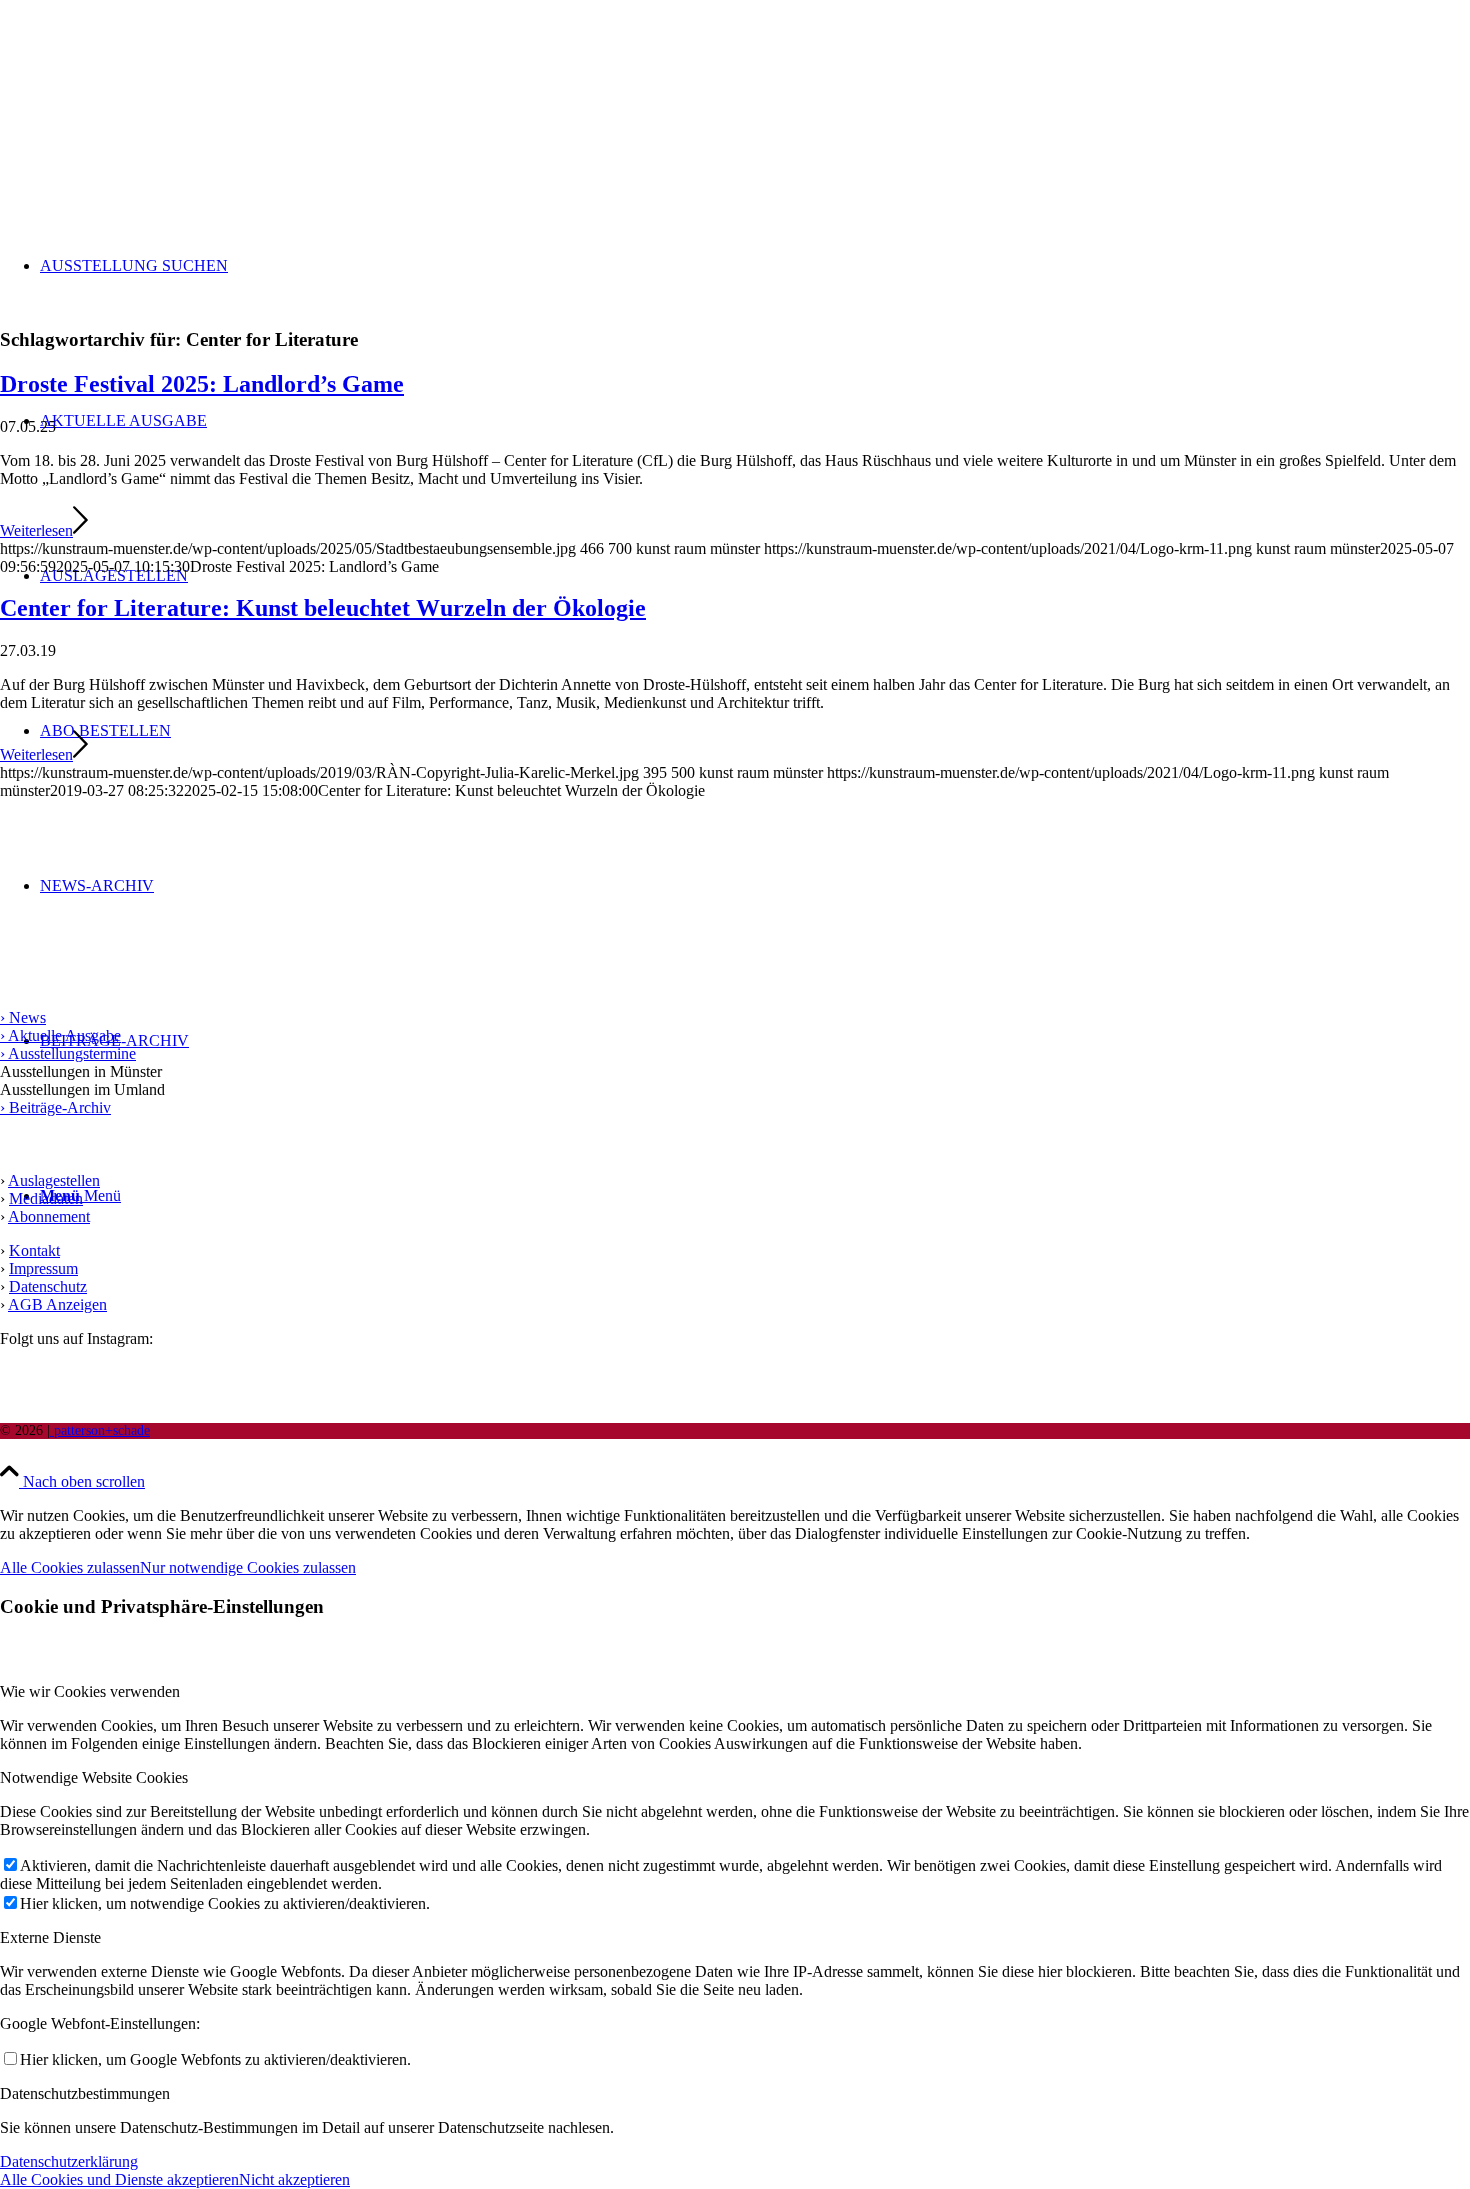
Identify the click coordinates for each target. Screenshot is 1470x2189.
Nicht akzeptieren (294, 2179)
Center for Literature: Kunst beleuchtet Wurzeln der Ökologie (323, 608)
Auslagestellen (54, 1180)
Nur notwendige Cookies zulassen (248, 1567)
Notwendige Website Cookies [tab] (94, 1777)
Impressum (43, 1268)
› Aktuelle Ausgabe (60, 1035)
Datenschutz (48, 1286)
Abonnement (49, 1216)
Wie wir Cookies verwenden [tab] (90, 1691)
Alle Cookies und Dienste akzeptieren (119, 2179)
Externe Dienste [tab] (50, 1937)
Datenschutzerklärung (69, 2161)
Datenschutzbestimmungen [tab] (85, 2093)
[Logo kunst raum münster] (150, 94)
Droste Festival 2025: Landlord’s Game (202, 384)
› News (23, 1017)
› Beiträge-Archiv (55, 1107)
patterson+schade (100, 1430)
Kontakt (34, 1250)
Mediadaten (46, 1198)
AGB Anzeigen (57, 1304)
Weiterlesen (36, 530)
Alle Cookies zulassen (70, 1567)
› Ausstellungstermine (68, 1053)
